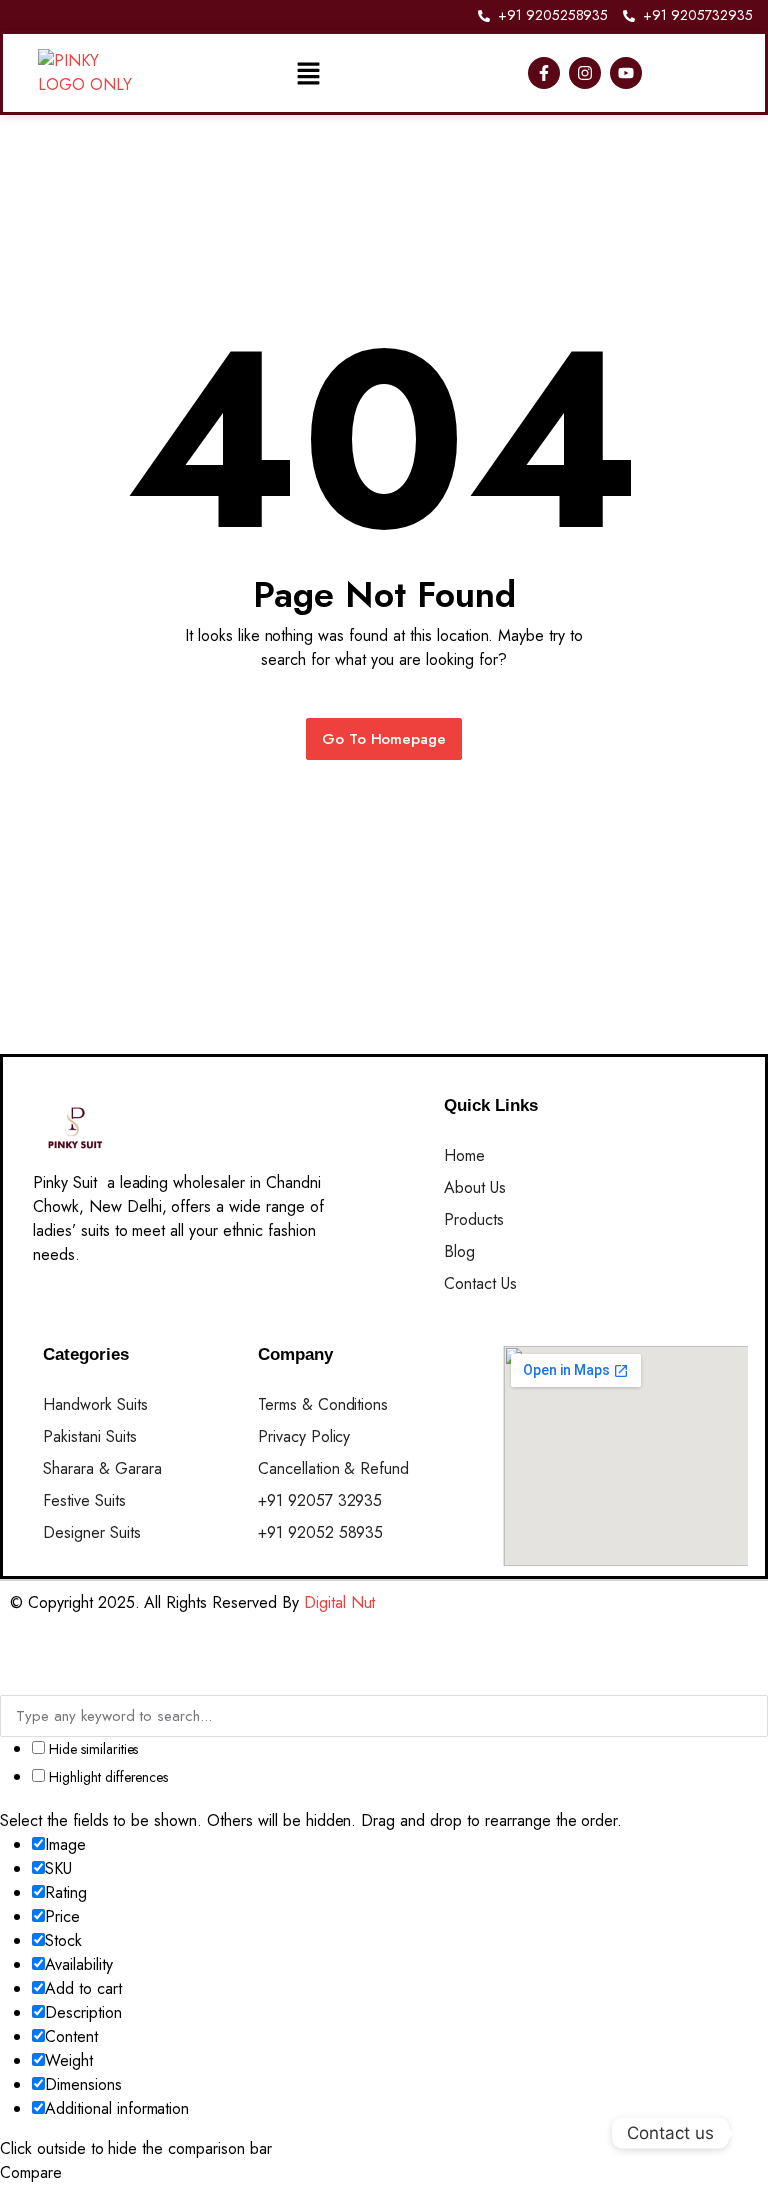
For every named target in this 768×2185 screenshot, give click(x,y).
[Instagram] (585, 73)
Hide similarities (91, 1749)
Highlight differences (106, 1777)
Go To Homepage (384, 739)
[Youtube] (626, 73)
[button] (308, 73)
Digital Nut (340, 1602)
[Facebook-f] (544, 73)
